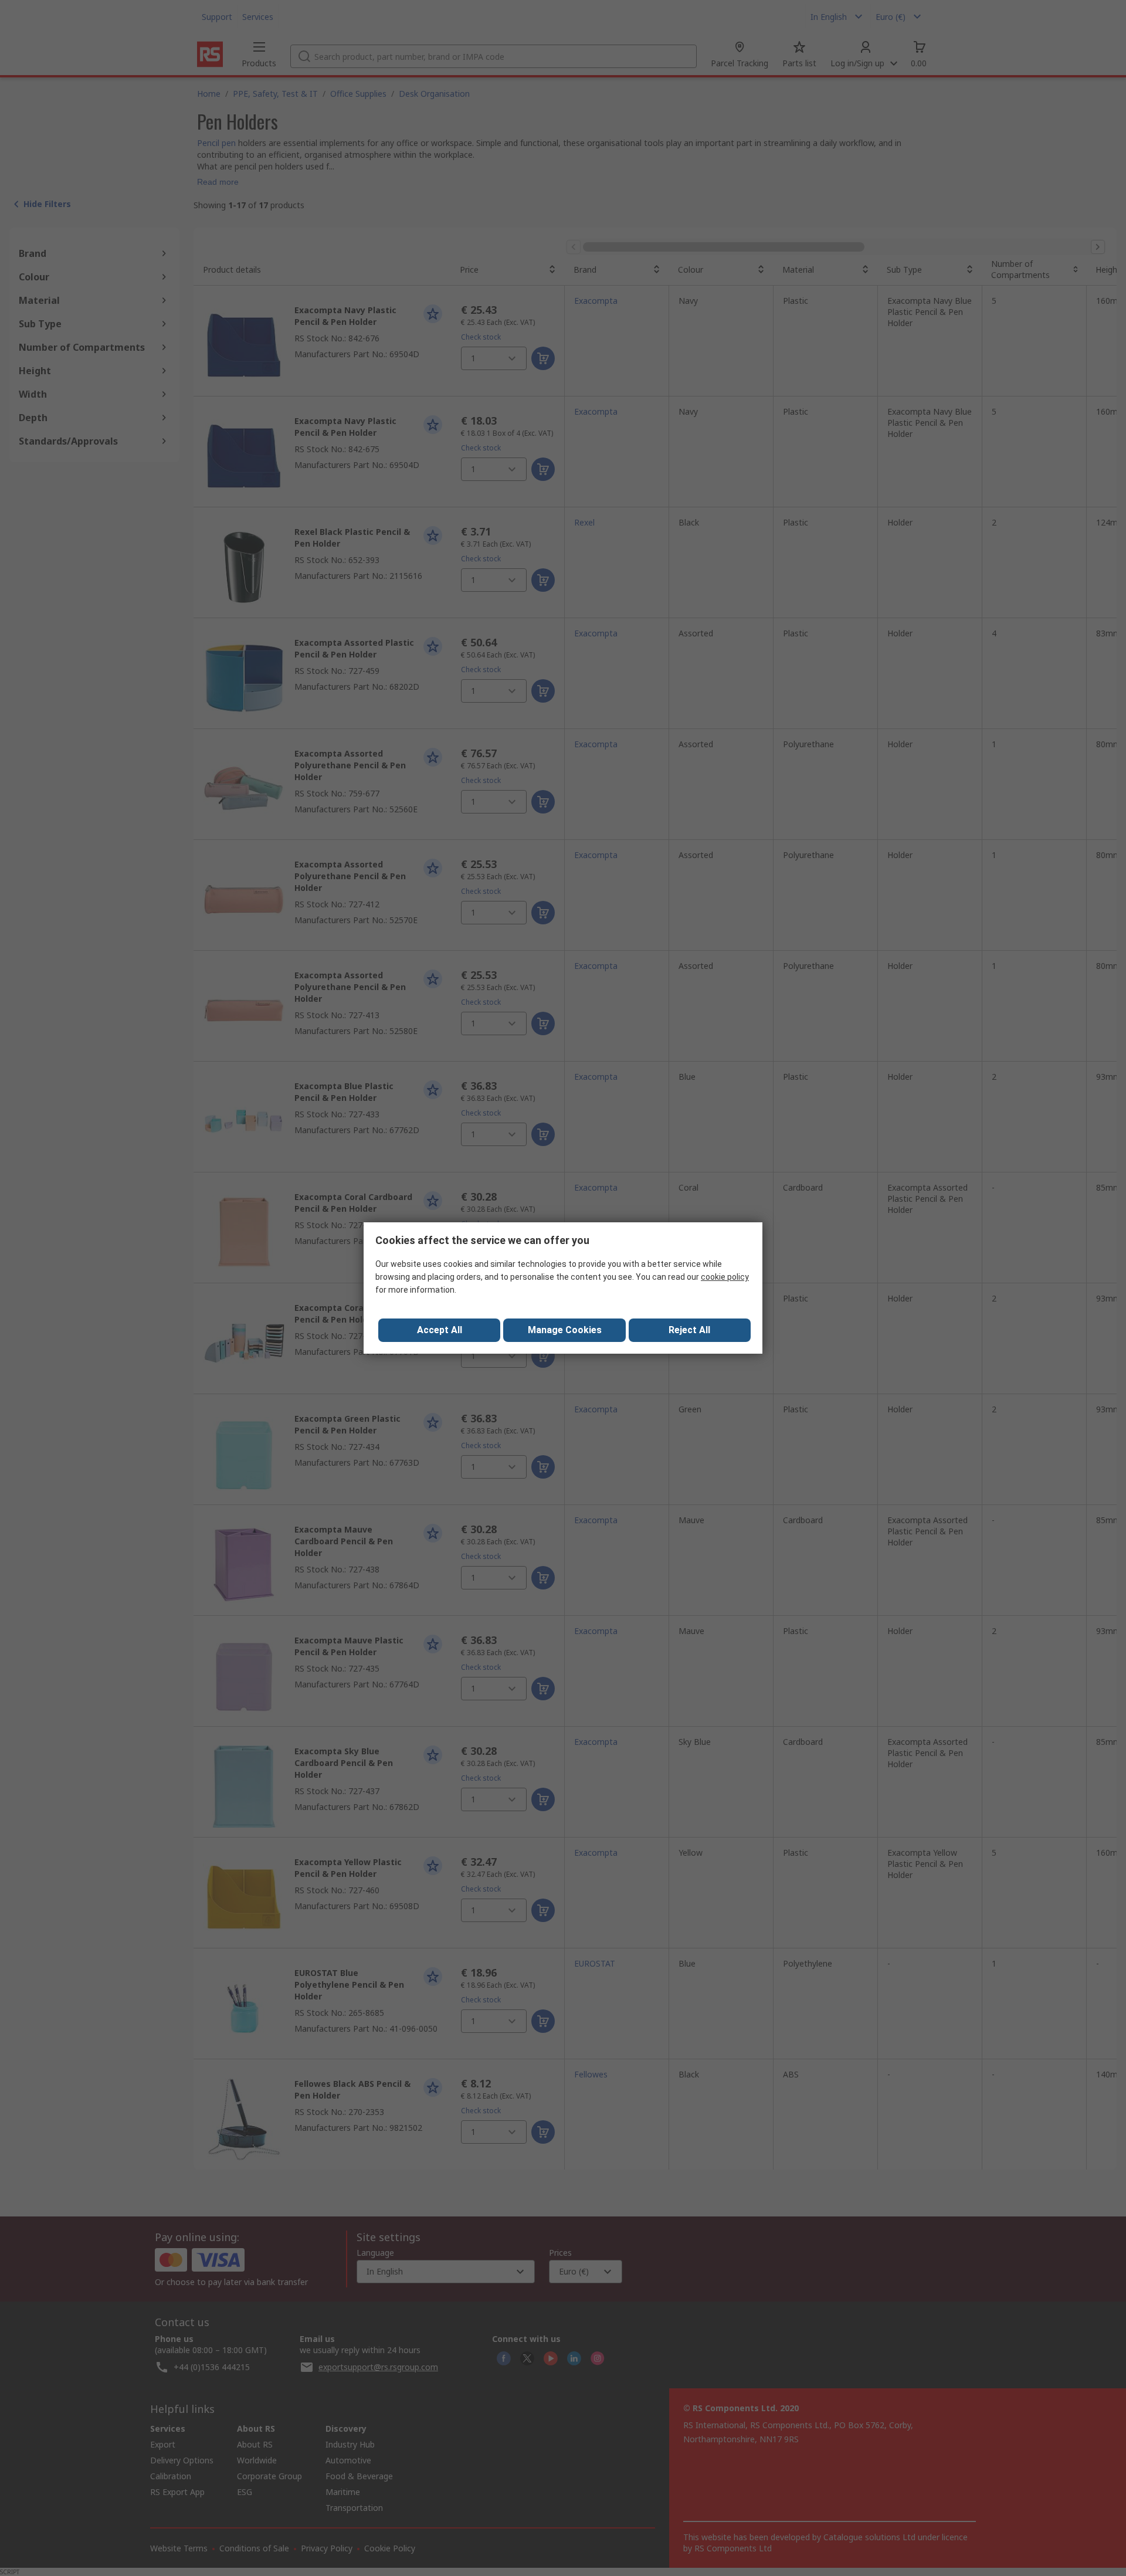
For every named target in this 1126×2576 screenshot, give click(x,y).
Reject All (689, 1330)
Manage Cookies (565, 1330)
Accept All (440, 1330)
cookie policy (725, 1277)
